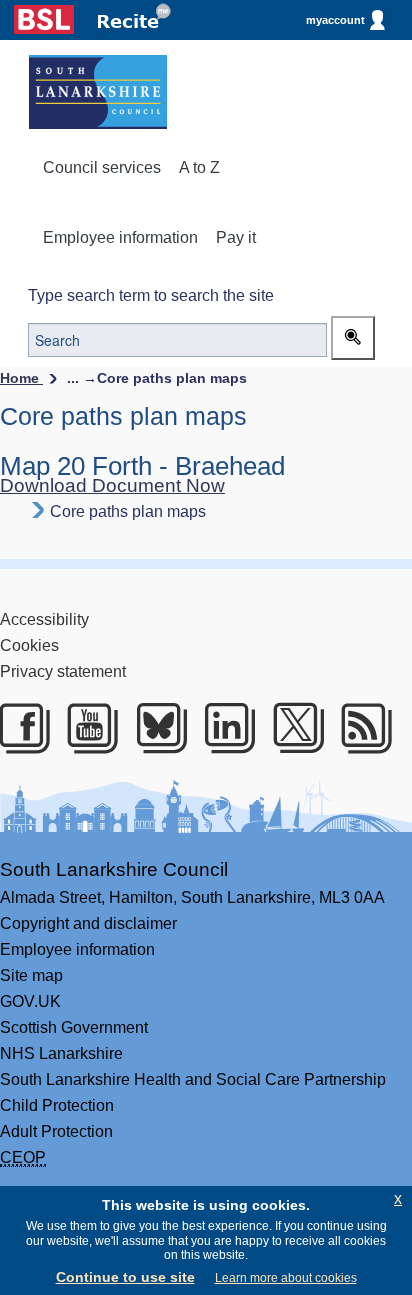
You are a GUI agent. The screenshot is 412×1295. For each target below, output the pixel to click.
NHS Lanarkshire (61, 1053)
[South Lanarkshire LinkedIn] (225, 728)
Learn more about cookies (286, 1278)
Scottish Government (74, 1027)
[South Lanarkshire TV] (88, 728)
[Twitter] (294, 728)
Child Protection (57, 1105)
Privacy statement (63, 671)
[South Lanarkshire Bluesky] (157, 728)
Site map (31, 975)
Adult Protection (56, 1131)
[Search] (353, 338)
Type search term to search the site (151, 295)
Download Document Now (112, 485)
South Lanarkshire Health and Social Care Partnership (193, 1079)
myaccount (335, 20)
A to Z (199, 167)
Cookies (29, 645)
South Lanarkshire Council (114, 869)
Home (21, 378)
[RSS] (362, 728)
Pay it (236, 237)
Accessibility (44, 619)
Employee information (120, 237)
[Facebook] (20, 728)
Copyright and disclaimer (88, 923)
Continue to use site (125, 1277)
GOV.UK (30, 1001)
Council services (102, 167)
